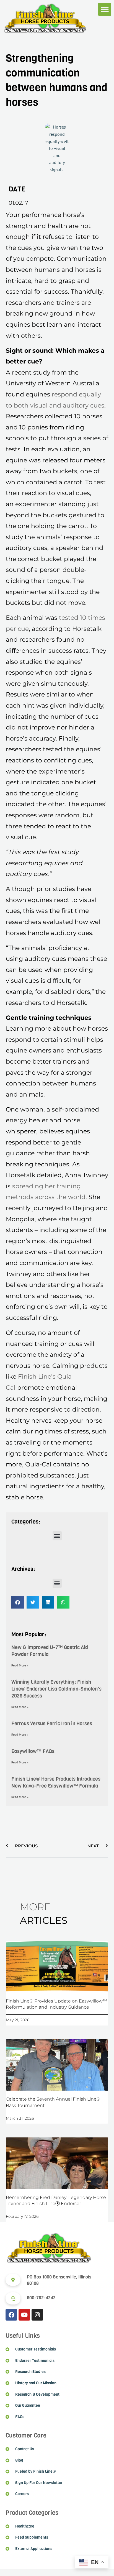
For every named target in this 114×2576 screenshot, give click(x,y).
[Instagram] (37, 2315)
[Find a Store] (13, 2280)
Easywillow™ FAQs (33, 1751)
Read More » (20, 1665)
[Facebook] (11, 2315)
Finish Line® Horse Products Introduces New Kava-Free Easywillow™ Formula (56, 1782)
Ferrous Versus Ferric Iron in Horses (52, 1724)
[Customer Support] (13, 2298)
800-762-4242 (41, 2298)
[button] (105, 9)
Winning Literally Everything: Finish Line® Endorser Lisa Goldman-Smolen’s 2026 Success (56, 1689)
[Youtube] (24, 2315)
